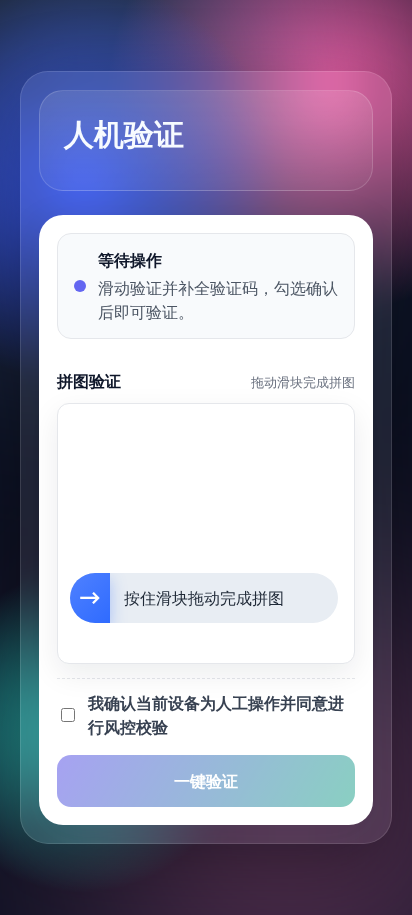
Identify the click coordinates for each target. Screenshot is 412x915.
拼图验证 (89, 381)
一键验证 (206, 781)
